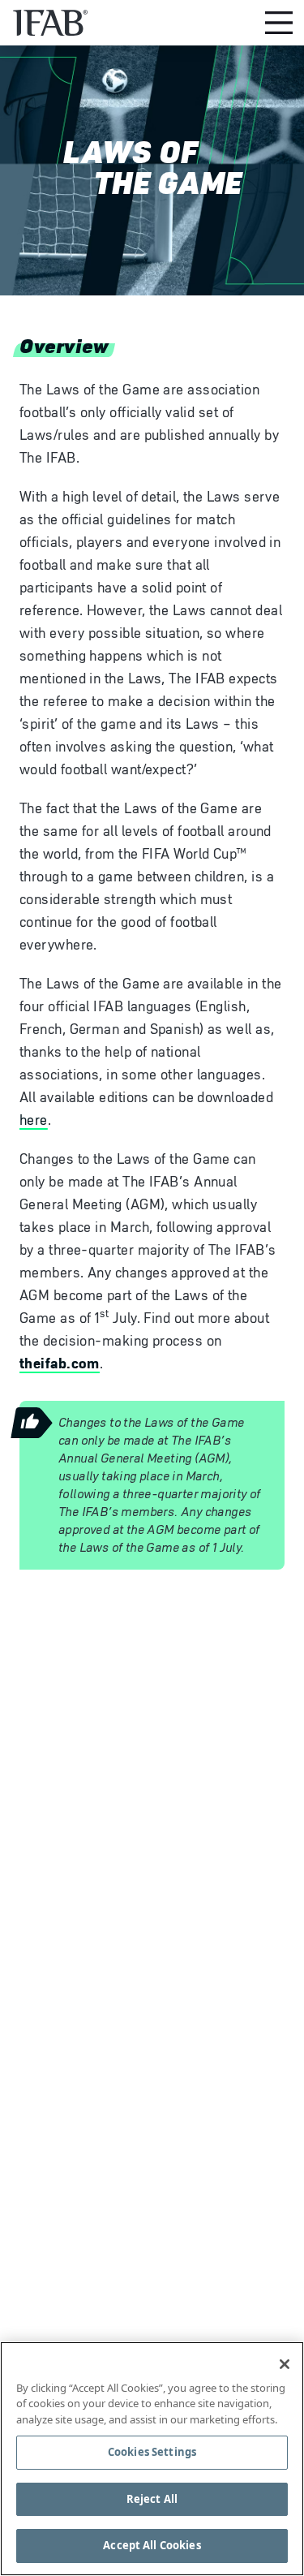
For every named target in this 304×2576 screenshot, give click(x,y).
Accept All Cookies (152, 2545)
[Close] (285, 2364)
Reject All (152, 2499)
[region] (152, 2459)
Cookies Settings (152, 2452)
